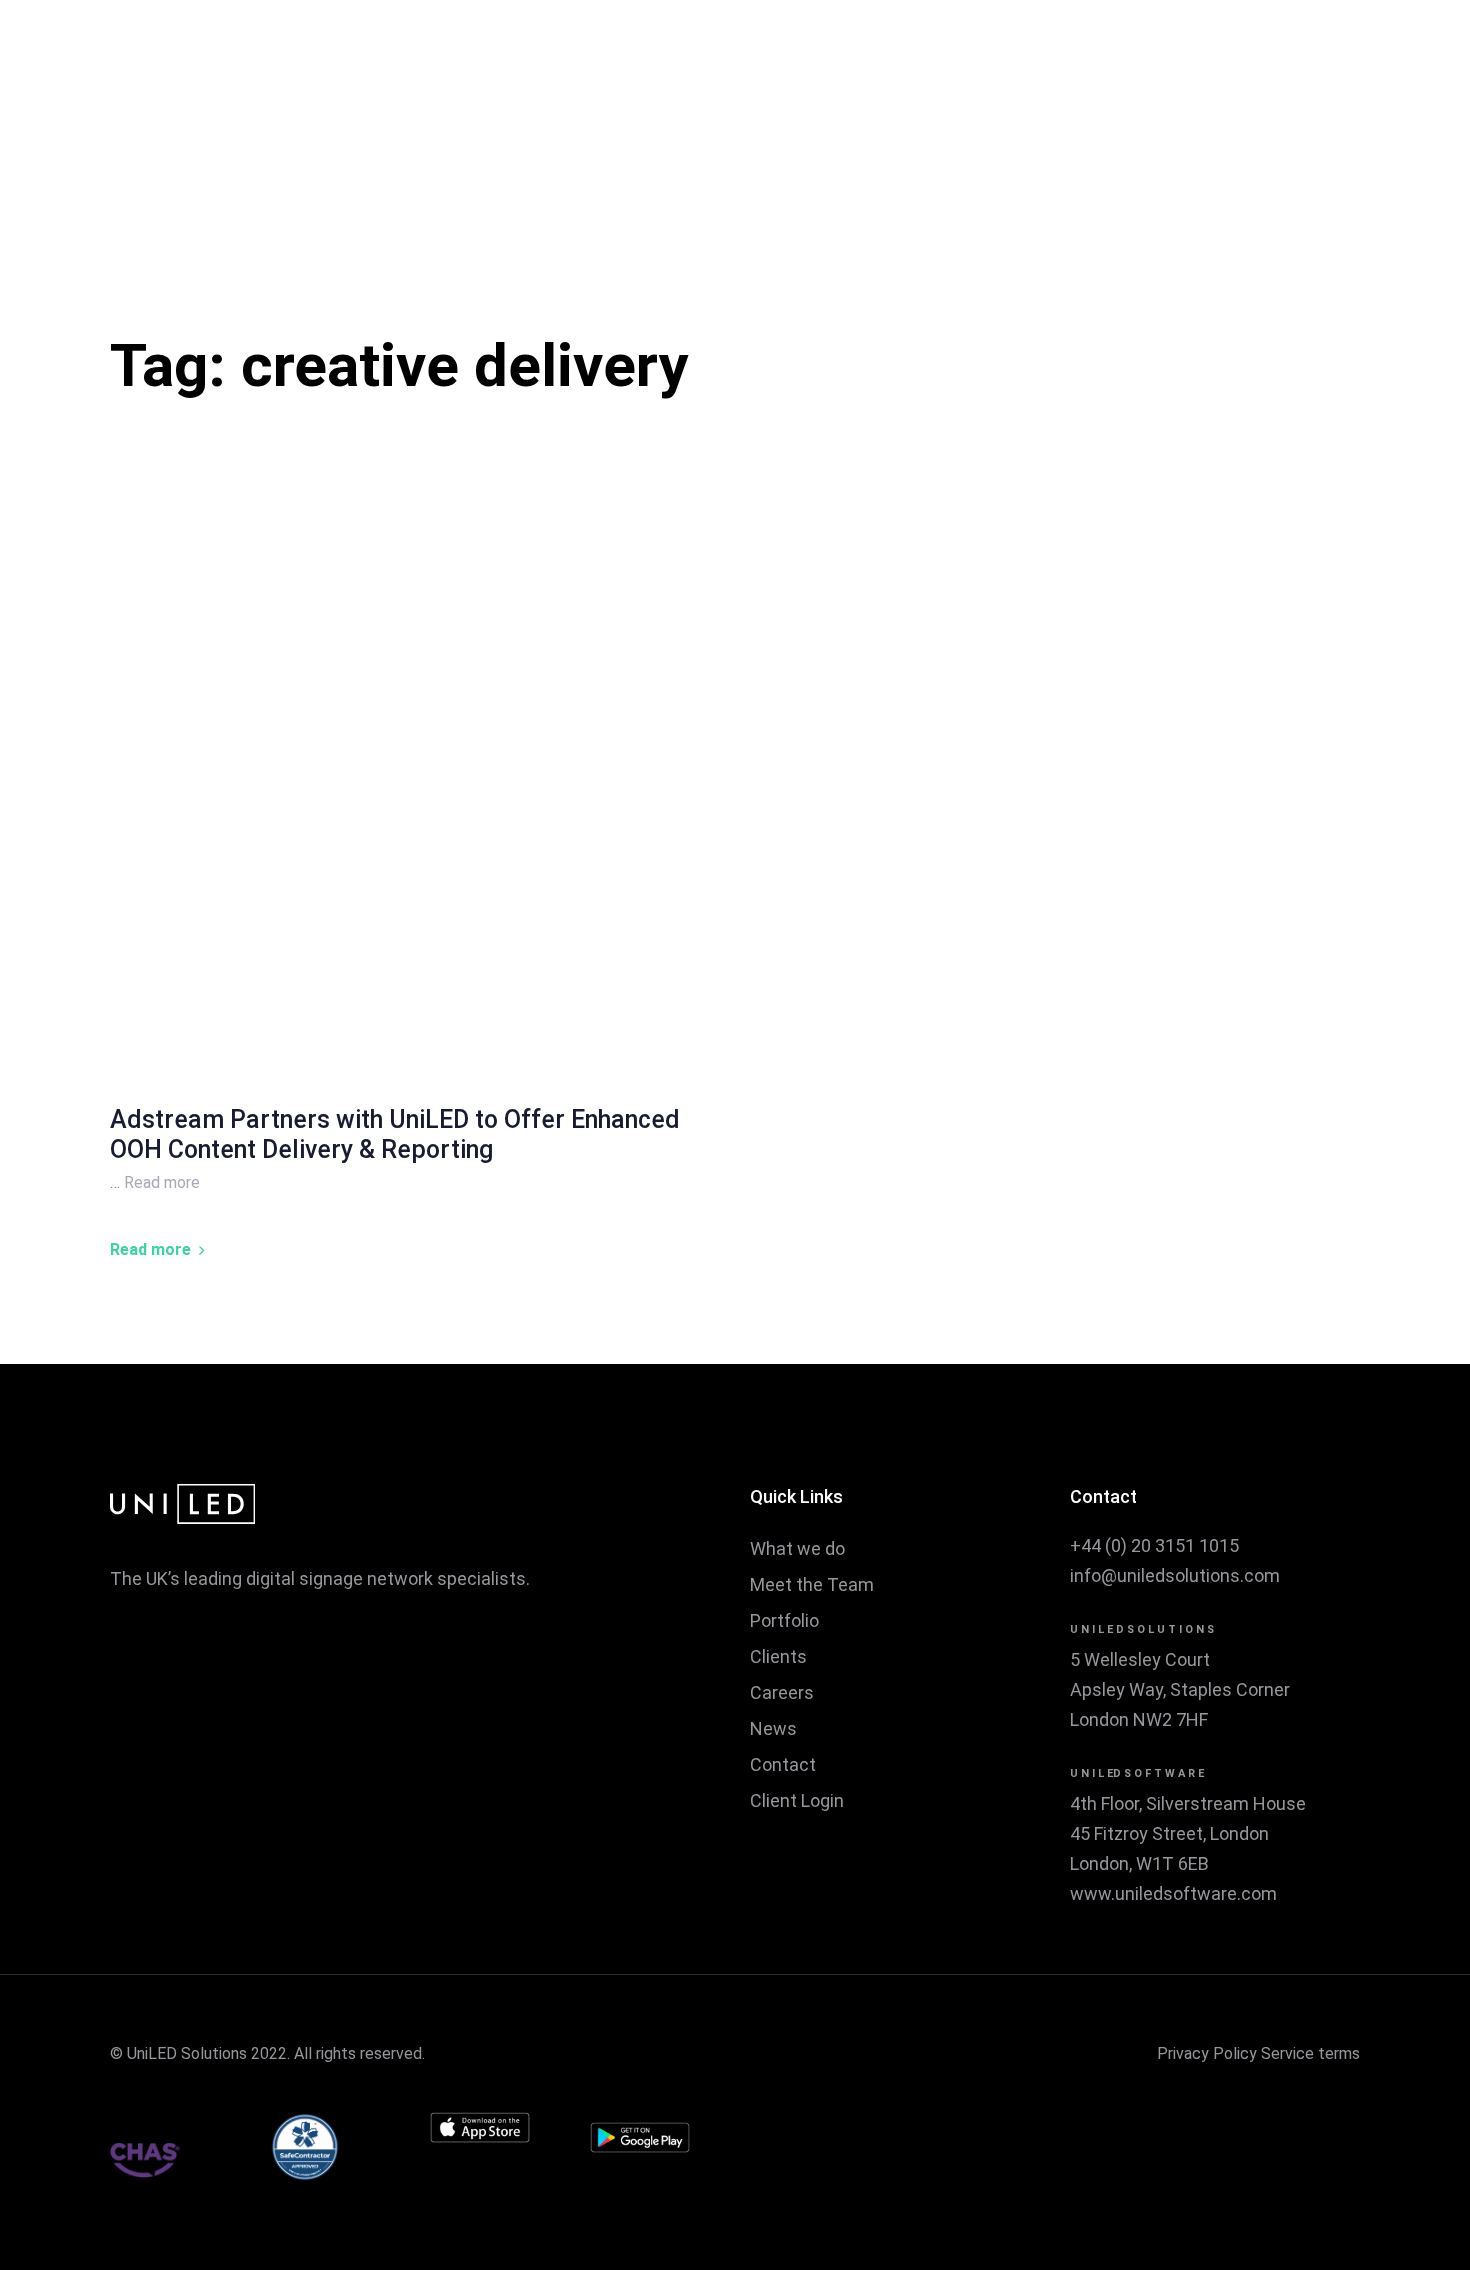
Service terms (1310, 2053)
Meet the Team (812, 1584)
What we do (797, 1548)
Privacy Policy (1207, 2053)
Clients (778, 1656)
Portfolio (784, 1620)
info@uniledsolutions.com (1175, 1575)
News (773, 1728)
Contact (783, 1764)
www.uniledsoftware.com (1173, 1893)
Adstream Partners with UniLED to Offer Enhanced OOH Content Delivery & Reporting (395, 1134)
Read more (162, 1182)
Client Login (797, 1800)
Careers (782, 1692)
